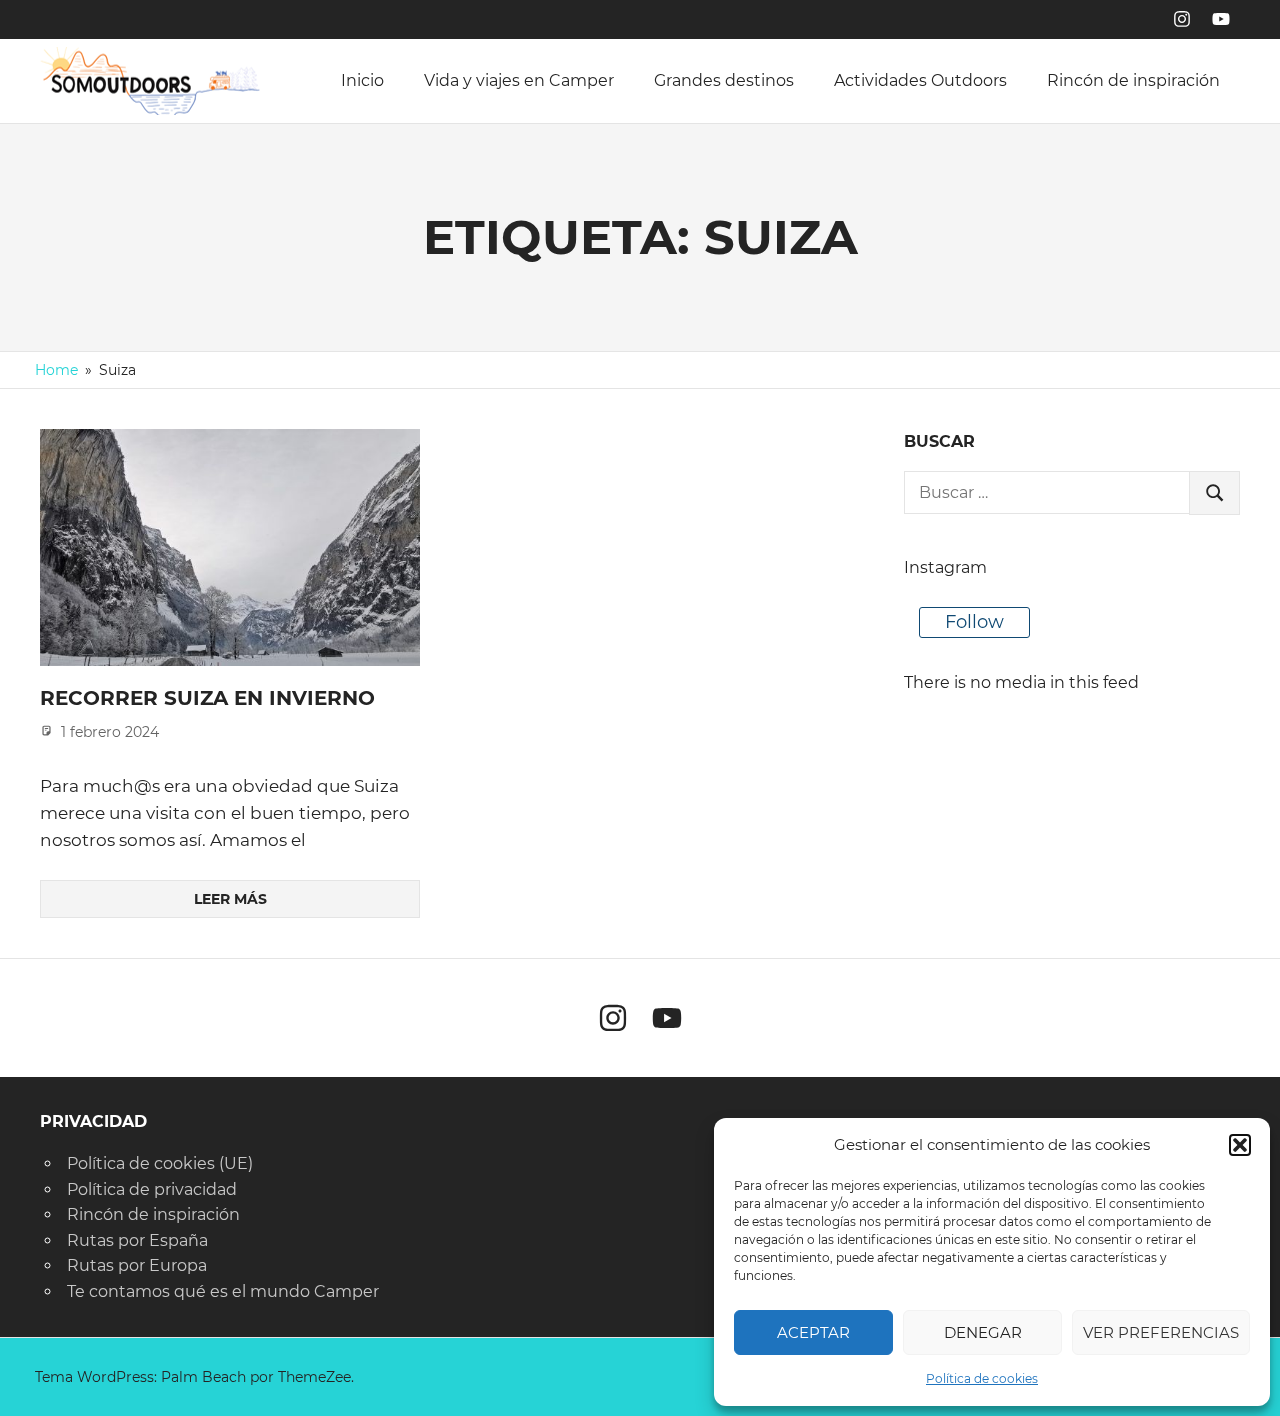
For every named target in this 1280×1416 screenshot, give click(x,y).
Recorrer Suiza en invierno (207, 698)
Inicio (362, 80)
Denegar (983, 1332)
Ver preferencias (1161, 1332)
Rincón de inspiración (1133, 80)
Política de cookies (982, 1378)
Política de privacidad (152, 1189)
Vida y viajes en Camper (519, 80)
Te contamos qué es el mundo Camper (223, 1291)
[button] (1240, 1145)
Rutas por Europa (137, 1265)
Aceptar (813, 1332)
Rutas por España (137, 1240)
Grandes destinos (724, 80)
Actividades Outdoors (920, 80)
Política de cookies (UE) (160, 1163)
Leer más (230, 899)
